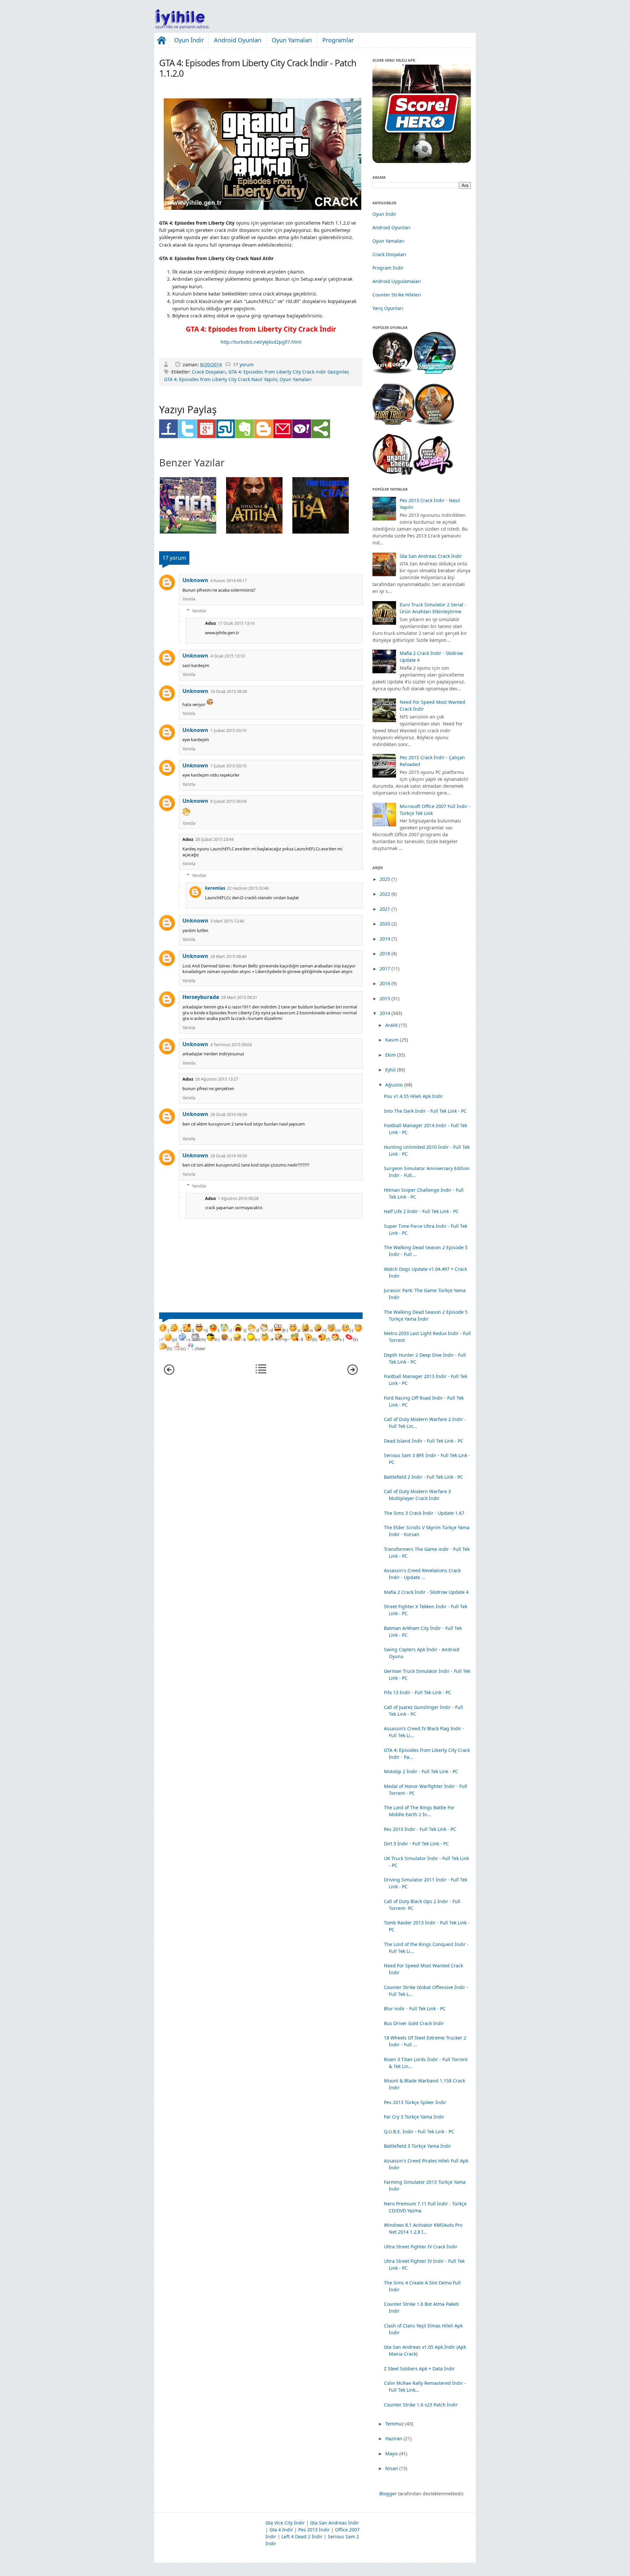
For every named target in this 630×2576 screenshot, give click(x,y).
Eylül (390, 1070)
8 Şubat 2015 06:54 (228, 801)
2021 (385, 909)
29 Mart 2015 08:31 (239, 997)
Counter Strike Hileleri (397, 295)
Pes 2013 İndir (314, 2530)
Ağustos (394, 1085)
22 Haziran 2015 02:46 (248, 888)
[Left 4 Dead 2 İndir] (393, 372)
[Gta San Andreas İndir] (435, 423)
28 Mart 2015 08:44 (228, 956)
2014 (385, 1013)
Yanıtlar (199, 610)
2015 (385, 998)
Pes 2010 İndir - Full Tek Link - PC (420, 1829)
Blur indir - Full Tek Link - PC (415, 2008)
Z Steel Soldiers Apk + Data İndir (419, 2369)
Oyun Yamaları (292, 40)
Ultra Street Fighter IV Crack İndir (421, 2247)
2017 (385, 969)
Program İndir (388, 268)
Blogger (388, 2494)
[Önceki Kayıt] (353, 1373)
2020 (385, 924)
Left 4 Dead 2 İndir (302, 2536)
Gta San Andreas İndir (335, 2523)
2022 (385, 894)
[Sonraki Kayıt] (169, 1373)
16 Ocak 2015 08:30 (229, 691)
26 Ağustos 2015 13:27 (217, 1079)
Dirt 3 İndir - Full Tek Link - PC (416, 1844)
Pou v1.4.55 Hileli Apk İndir (413, 1096)
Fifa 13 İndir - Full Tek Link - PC (418, 1692)
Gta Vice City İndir (285, 2523)
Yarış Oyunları (388, 308)
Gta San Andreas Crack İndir (431, 556)
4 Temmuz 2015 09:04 (231, 1045)
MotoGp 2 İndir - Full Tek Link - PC (421, 1771)
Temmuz (395, 2424)
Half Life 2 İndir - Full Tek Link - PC (421, 1211)
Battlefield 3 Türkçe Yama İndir (418, 2146)
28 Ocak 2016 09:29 (229, 1115)
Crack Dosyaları (209, 372)
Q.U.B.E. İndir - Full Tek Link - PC (419, 2131)
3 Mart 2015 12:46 (227, 921)
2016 (385, 983)
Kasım (392, 1040)
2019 (385, 939)
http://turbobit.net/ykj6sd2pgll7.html (261, 342)
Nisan (392, 2468)
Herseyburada (201, 997)
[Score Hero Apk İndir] (422, 161)
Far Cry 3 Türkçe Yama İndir (414, 2117)
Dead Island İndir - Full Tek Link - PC (424, 1441)
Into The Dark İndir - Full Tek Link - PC (425, 1111)
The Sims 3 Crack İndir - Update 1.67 (424, 1513)
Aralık (391, 1025)
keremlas (215, 888)
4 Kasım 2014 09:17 (229, 581)
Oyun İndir (189, 40)
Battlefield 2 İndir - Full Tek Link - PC (423, 1477)
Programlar (338, 40)
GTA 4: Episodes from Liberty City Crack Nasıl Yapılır (220, 379)
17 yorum (243, 365)
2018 (385, 953)
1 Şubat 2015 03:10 (228, 730)
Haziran (394, 2438)
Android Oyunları (238, 40)
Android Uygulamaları (397, 281)
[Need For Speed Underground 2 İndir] (435, 372)
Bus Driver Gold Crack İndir (414, 2023)
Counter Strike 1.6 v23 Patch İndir (421, 2405)
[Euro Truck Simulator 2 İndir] (393, 423)
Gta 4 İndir (281, 2530)
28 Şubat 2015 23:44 (214, 839)
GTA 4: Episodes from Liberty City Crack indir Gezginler (288, 372)
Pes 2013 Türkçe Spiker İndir (415, 2102)
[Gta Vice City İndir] (433, 473)
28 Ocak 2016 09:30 (229, 1156)
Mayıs (392, 2454)
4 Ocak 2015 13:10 (228, 656)
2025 (385, 879)
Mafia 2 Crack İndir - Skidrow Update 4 (426, 1592)
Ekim (390, 1055)
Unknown (195, 580)
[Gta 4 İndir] (393, 473)
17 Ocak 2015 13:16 (236, 623)
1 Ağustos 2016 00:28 (238, 1198)
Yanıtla (189, 599)
